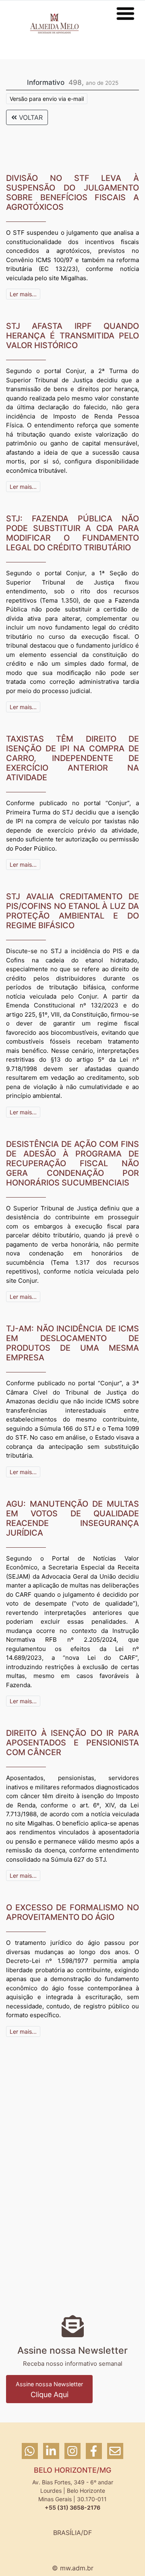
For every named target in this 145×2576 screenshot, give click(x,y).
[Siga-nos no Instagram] (74, 2455)
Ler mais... (23, 294)
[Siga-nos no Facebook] (95, 2455)
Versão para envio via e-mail (47, 99)
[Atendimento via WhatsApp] (31, 2455)
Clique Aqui (49, 2390)
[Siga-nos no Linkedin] (52, 2455)
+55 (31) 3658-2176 (72, 2507)
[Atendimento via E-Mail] (115, 2455)
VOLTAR (30, 117)
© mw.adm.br (73, 2568)
